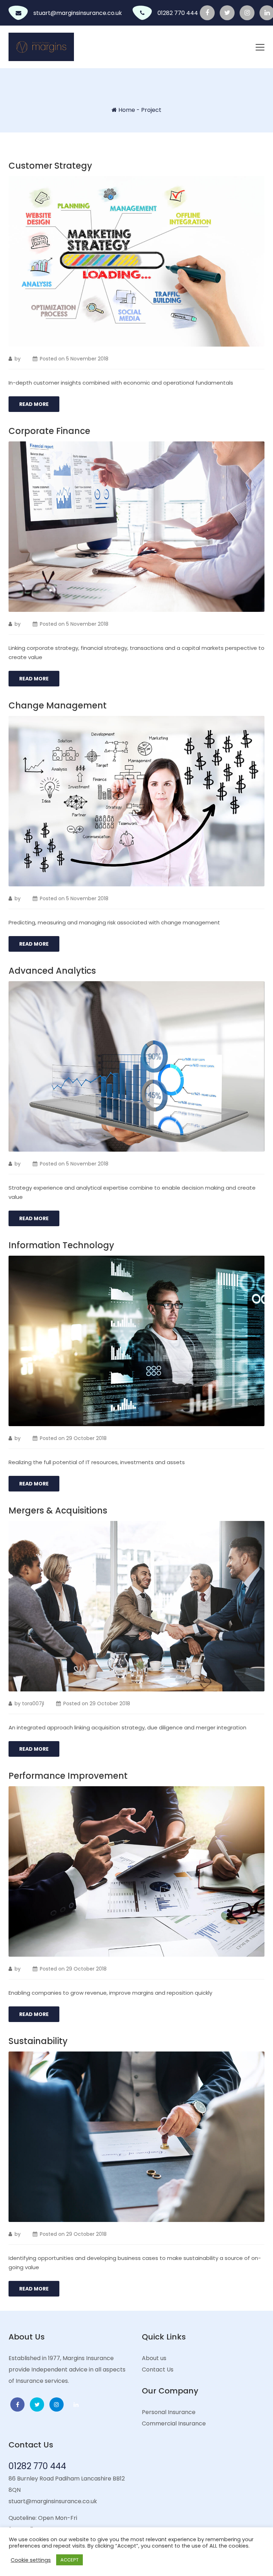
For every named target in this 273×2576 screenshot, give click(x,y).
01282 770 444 (178, 13)
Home (127, 110)
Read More (34, 404)
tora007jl (33, 1703)
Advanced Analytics (52, 971)
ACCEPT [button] (69, 2560)
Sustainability (38, 2041)
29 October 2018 (86, 1438)
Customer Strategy (50, 166)
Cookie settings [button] (31, 2560)
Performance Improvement (68, 1776)
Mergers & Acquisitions (58, 1510)
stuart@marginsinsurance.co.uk (78, 13)
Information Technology (61, 1245)
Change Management (58, 705)
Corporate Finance (49, 431)
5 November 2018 (87, 359)
